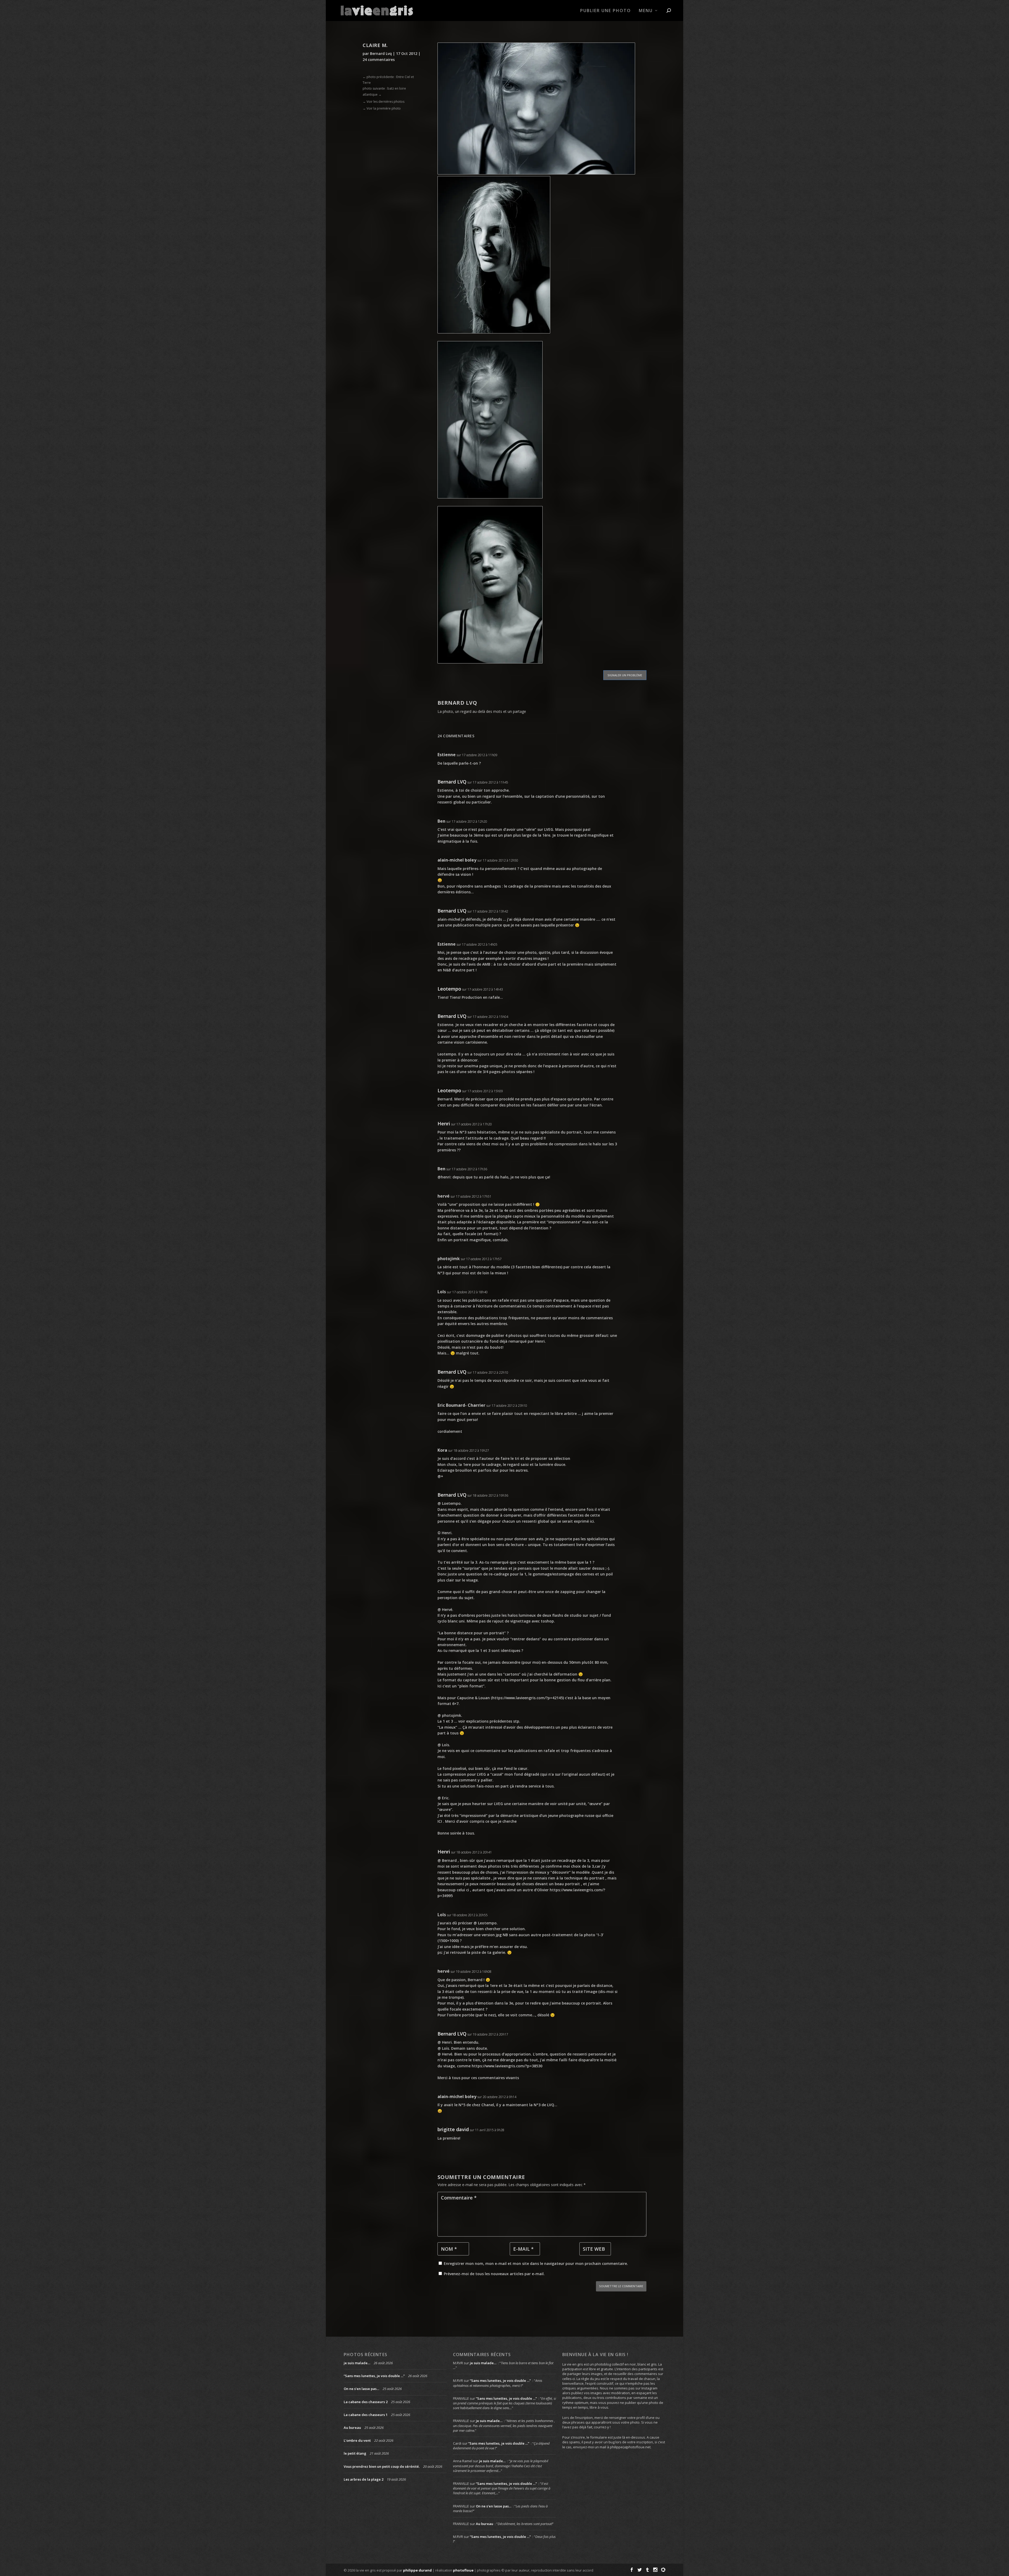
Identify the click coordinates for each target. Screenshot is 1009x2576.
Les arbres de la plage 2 (364, 2479)
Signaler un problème (625, 675)
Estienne (447, 755)
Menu (646, 11)
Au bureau (352, 2428)
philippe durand (417, 2570)
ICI (440, 1821)
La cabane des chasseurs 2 (366, 2402)
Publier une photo (606, 11)
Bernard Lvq (381, 53)
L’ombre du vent (357, 2440)
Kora (442, 1450)
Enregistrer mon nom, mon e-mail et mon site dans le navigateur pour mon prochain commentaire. (536, 2263)
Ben (441, 821)
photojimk (449, 1259)
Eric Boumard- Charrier (461, 1405)
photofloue (463, 2570)
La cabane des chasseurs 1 (366, 2415)
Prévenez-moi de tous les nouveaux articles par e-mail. (494, 2274)
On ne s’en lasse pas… (361, 2389)
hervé (444, 1196)
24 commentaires (379, 60)
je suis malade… (357, 2363)
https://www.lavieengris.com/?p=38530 (507, 2066)
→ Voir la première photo (382, 108)
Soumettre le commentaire (621, 2286)
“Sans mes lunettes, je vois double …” (374, 2376)
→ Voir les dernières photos (383, 102)
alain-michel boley (457, 860)
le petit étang (355, 2453)
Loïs (442, 1292)
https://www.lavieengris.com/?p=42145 (527, 1698)
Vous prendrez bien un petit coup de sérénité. (382, 2466)
